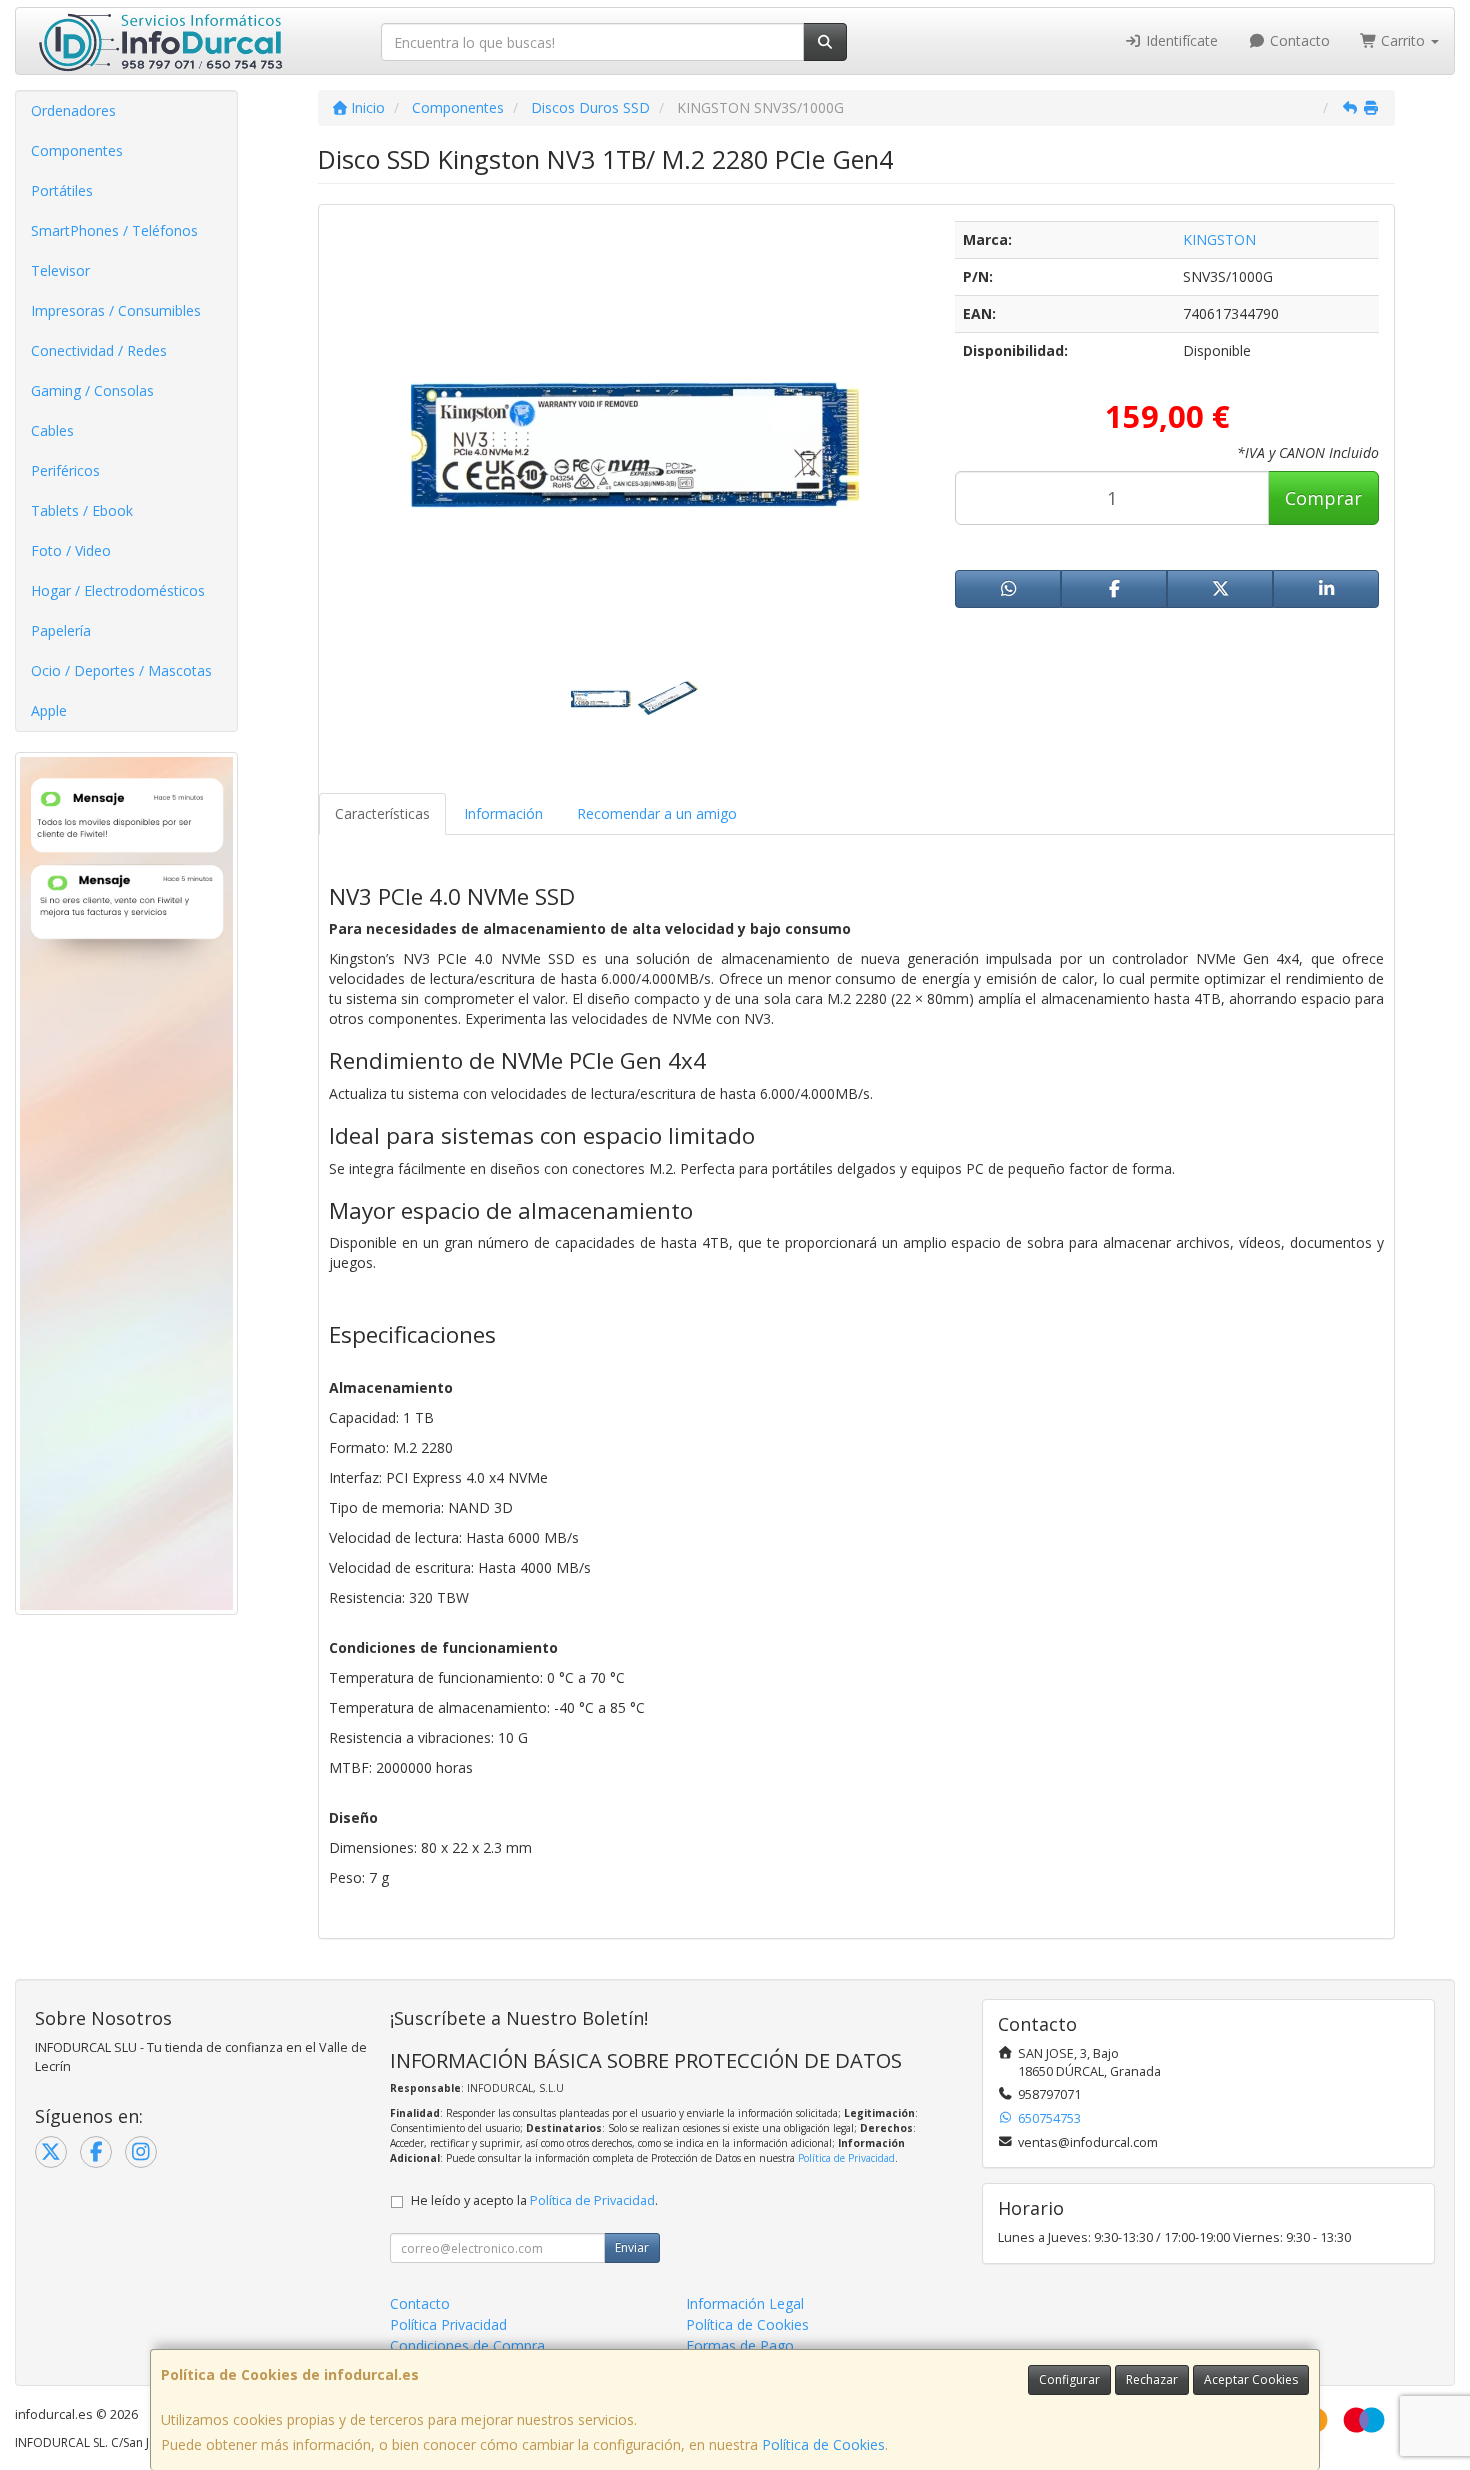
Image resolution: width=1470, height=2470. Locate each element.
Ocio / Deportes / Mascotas (121, 670)
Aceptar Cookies (1251, 2379)
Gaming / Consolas (92, 390)
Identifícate (1180, 40)
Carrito (1403, 40)
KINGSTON (1219, 239)
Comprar (1323, 498)
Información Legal (745, 2303)
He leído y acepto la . (534, 2200)
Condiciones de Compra (467, 2345)
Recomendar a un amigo (657, 813)
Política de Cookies (823, 2444)
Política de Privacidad (846, 2158)
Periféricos (65, 470)
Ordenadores (73, 110)
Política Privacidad (448, 2324)
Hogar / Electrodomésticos (118, 590)
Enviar (632, 2247)
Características (382, 813)
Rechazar (1152, 2379)
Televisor (60, 270)
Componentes (77, 150)
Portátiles (62, 190)
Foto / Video (71, 550)
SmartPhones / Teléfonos (114, 230)
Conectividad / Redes (99, 350)
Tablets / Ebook (82, 510)
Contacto (1298, 40)
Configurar (1069, 2379)
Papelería (61, 630)
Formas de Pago (740, 2345)
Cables (52, 430)
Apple (49, 710)
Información (503, 813)
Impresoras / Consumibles (116, 310)
